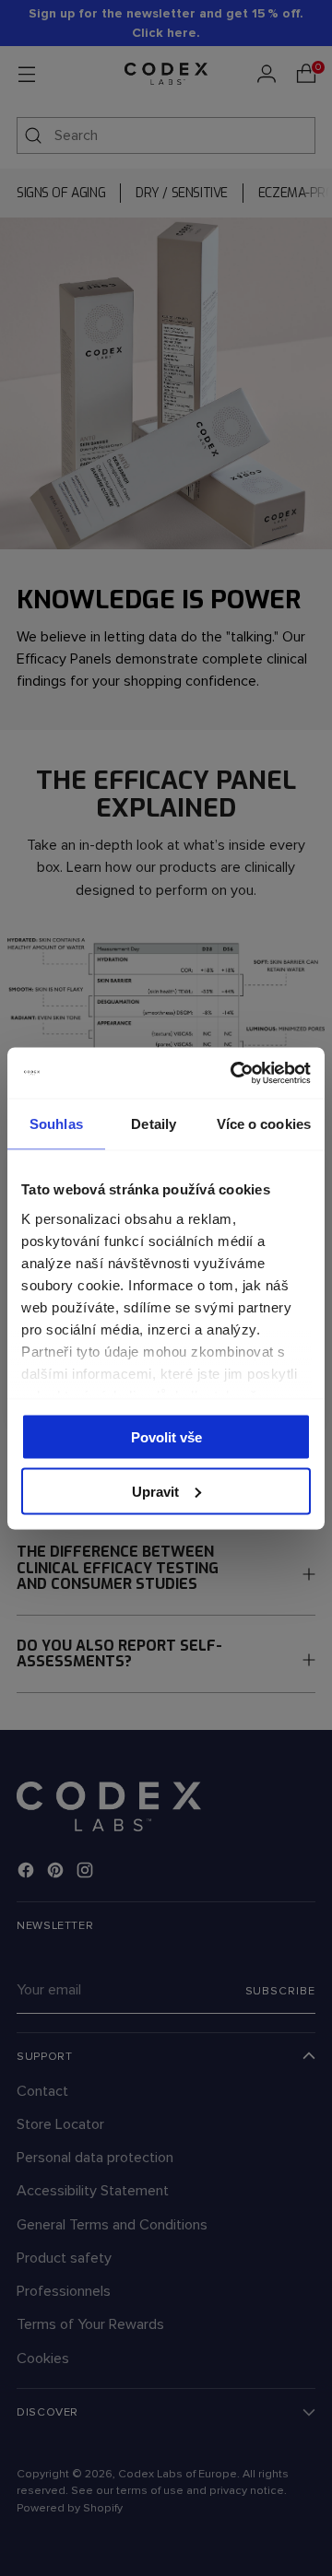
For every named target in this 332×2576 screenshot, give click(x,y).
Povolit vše (166, 1437)
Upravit (155, 1491)
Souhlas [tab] (56, 1124)
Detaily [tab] (154, 1124)
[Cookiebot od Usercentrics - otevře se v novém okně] (234, 1073)
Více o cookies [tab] (264, 1124)
